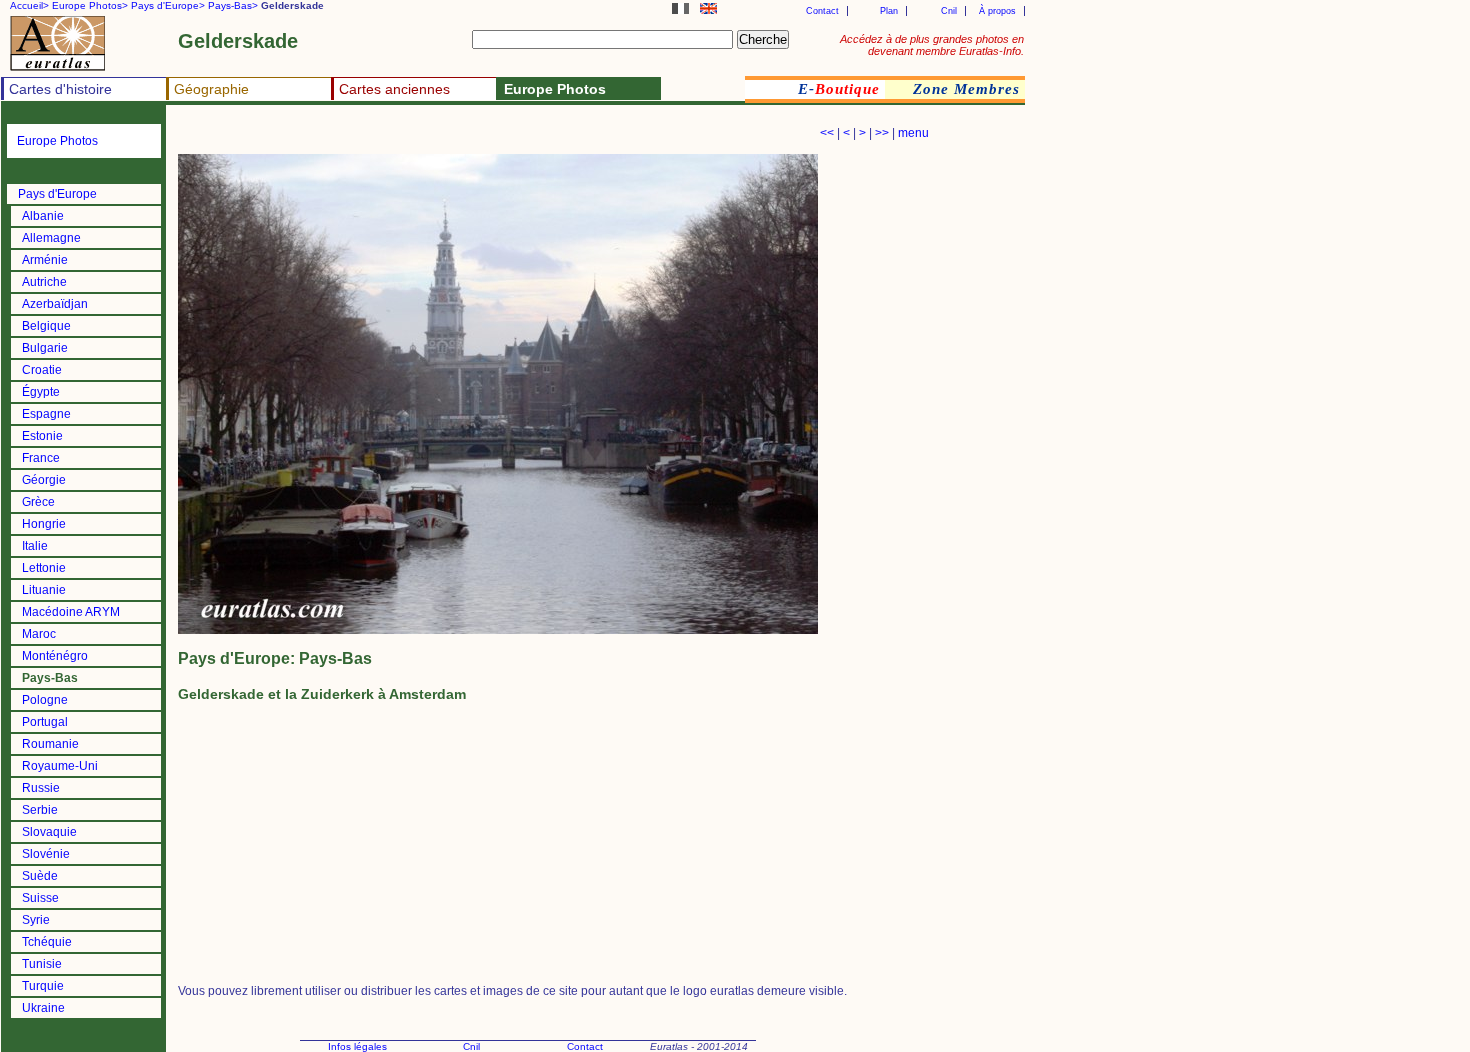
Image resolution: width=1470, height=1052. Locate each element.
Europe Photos (57, 141)
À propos (997, 11)
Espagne (46, 414)
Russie (41, 788)
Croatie (42, 370)
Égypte (41, 392)
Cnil (949, 11)
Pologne (45, 700)
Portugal (45, 722)
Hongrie (44, 524)
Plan (889, 11)
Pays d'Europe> (168, 5)
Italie (35, 546)
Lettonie (44, 568)
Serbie (40, 810)
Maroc (39, 634)
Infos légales (357, 1046)
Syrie (36, 920)
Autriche (44, 282)
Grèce (38, 502)
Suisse (40, 898)
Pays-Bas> (233, 5)
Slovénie (46, 854)
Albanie (43, 216)
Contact (822, 11)
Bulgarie (45, 348)
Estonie (42, 436)
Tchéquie (47, 942)
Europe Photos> (90, 5)
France (41, 458)
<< (827, 133)
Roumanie (50, 744)
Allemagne (51, 238)
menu (913, 133)
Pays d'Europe (57, 194)
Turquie (43, 986)
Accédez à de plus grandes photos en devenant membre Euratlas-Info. (932, 45)
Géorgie (44, 480)
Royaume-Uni (60, 766)
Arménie (45, 260)
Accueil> (29, 5)
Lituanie (44, 590)
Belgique (46, 326)
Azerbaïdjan (55, 304)
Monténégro (55, 656)
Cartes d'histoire (60, 89)
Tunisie (42, 964)
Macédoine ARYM (71, 612)
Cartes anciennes (394, 89)
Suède (40, 876)
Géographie (211, 89)
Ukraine (43, 1008)
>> (882, 133)
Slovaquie (49, 832)
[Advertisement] (412, 135)
